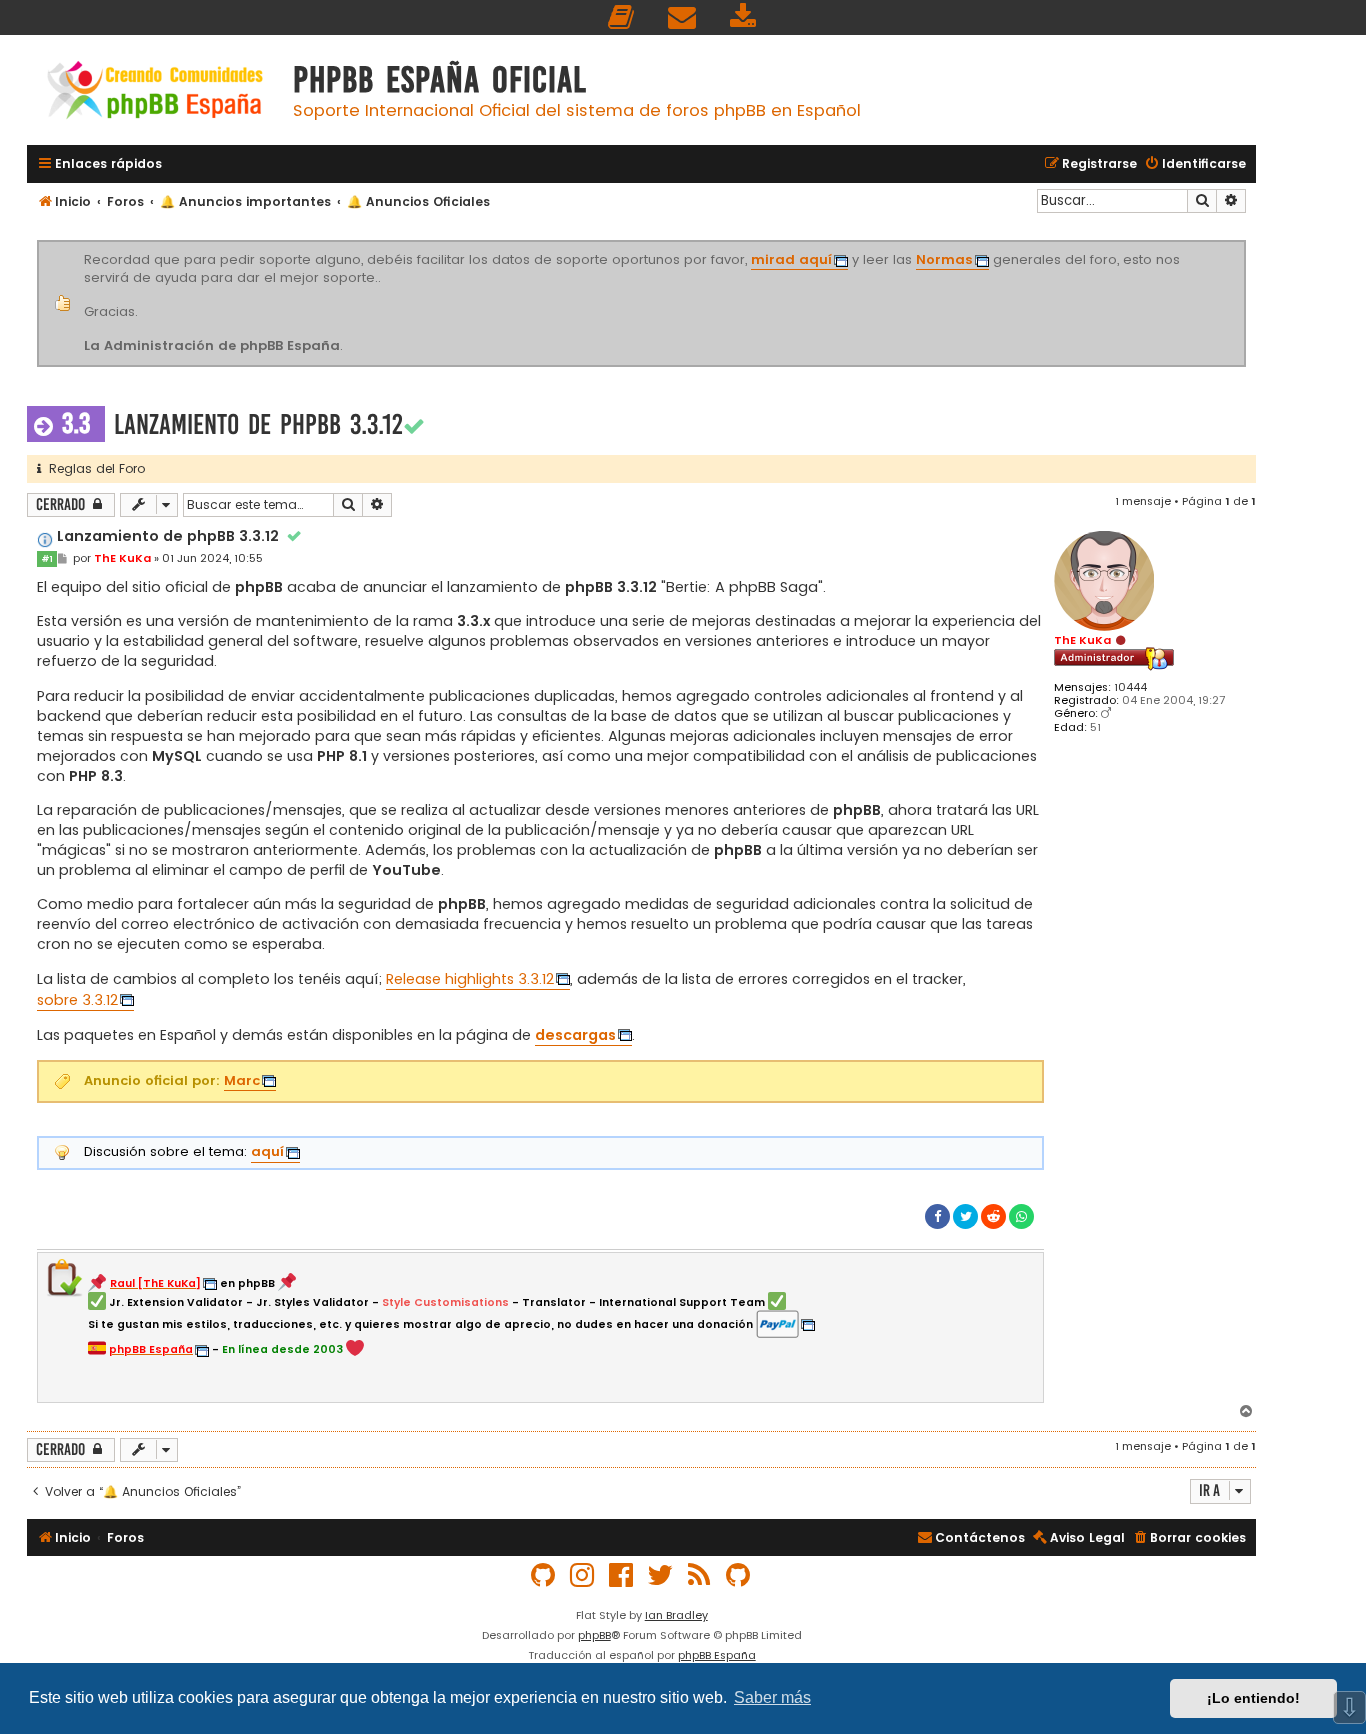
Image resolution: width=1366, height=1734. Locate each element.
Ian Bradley (676, 1615)
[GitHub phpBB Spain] (544, 1575)
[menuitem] (622, 17)
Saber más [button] (772, 1697)
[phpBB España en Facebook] (622, 1575)
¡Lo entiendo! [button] (1253, 1698)
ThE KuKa (1082, 640)
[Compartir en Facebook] (937, 1216)
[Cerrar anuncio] (1243, 244)
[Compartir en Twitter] (965, 1216)
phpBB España (717, 1655)
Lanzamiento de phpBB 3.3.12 (258, 424)
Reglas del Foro (93, 468)
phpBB (594, 1635)
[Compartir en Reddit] (993, 1216)
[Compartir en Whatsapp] (1021, 1216)
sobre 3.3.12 (77, 1000)
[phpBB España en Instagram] (583, 1575)
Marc (242, 1081)
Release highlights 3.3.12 (470, 979)
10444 (1130, 687)
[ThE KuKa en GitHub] (739, 1575)
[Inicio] (155, 92)
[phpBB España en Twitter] (661, 1575)
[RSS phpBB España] (700, 1575)
